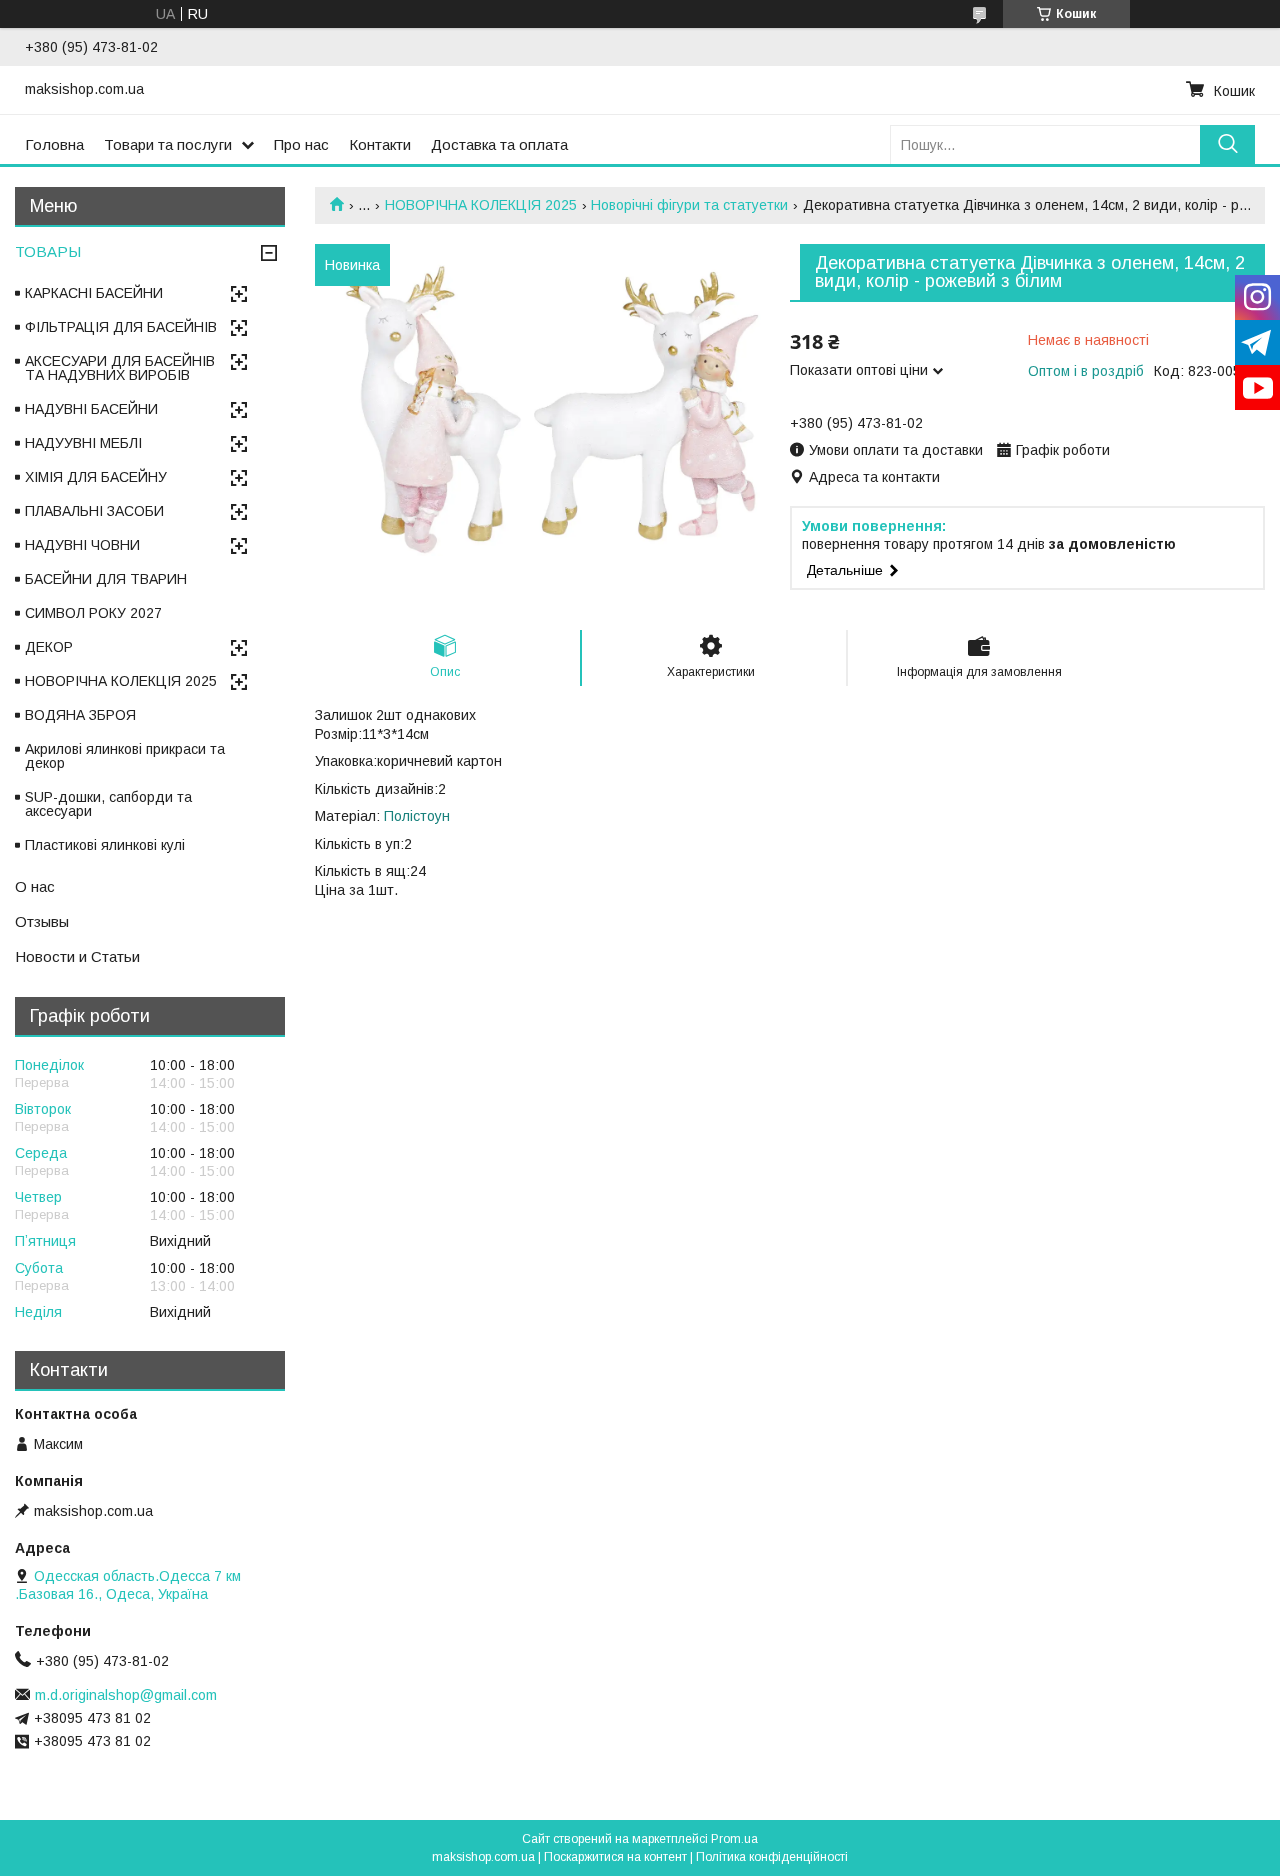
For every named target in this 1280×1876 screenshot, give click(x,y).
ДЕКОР (49, 647)
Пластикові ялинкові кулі (105, 845)
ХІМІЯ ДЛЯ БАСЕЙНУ (96, 477)
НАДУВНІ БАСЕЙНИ (91, 409)
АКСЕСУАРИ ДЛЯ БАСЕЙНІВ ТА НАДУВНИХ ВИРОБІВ (120, 368)
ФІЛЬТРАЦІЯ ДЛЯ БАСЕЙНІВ (121, 327)
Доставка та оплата (499, 144)
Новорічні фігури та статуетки (689, 205)
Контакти (380, 144)
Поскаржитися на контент (615, 1857)
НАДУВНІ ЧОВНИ (82, 545)
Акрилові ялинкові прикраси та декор (125, 756)
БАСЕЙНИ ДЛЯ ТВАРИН (106, 579)
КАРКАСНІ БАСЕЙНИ (94, 293)
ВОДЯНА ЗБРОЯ (80, 715)
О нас (35, 886)
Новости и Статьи (77, 956)
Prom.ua (734, 1839)
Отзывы (42, 921)
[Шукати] (1227, 144)
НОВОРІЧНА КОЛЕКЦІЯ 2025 (481, 205)
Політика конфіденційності (772, 1857)
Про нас (301, 144)
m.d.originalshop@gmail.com (126, 1695)
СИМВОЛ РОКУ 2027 (93, 613)
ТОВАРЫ (48, 251)
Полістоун (417, 816)
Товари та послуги (168, 144)
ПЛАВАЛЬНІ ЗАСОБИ (94, 511)
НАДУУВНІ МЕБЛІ (83, 443)
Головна (54, 144)
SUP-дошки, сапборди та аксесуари (108, 804)
